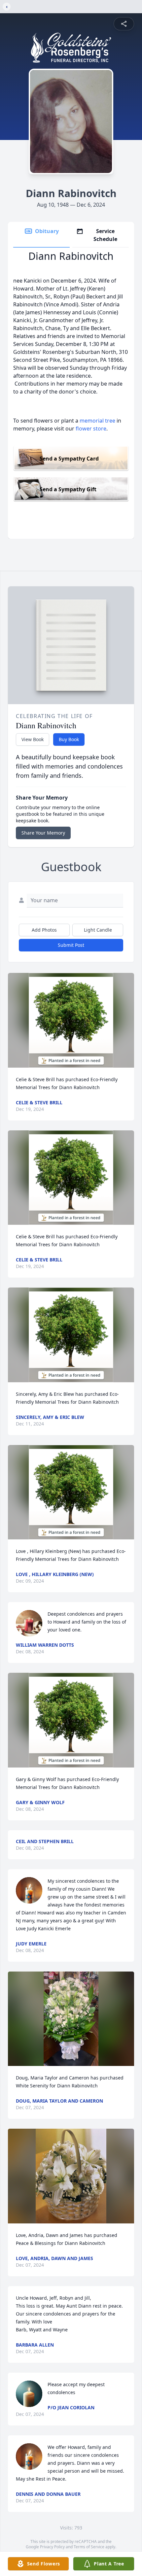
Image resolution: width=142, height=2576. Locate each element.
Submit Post (71, 945)
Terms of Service (89, 2547)
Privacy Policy (52, 2547)
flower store (91, 429)
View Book (33, 739)
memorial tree (97, 421)
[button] (71, 1020)
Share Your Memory (43, 833)
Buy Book (69, 739)
